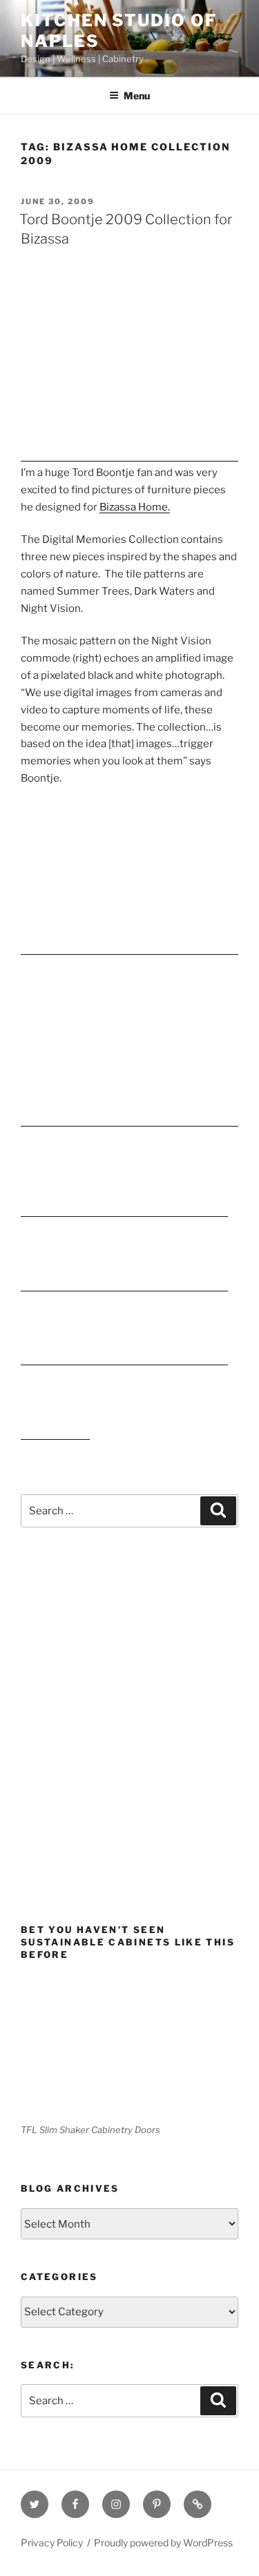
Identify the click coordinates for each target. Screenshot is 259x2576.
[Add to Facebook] (55, 1211)
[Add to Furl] (55, 1434)
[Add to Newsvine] (124, 1211)
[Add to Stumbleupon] (124, 1285)
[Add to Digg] (193, 1211)
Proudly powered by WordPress (163, 2543)
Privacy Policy (52, 2543)
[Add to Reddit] (193, 1285)
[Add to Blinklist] (55, 1359)
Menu (137, 96)
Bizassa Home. (135, 507)
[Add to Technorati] (193, 1359)
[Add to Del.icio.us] (55, 1285)
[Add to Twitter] (124, 1359)
